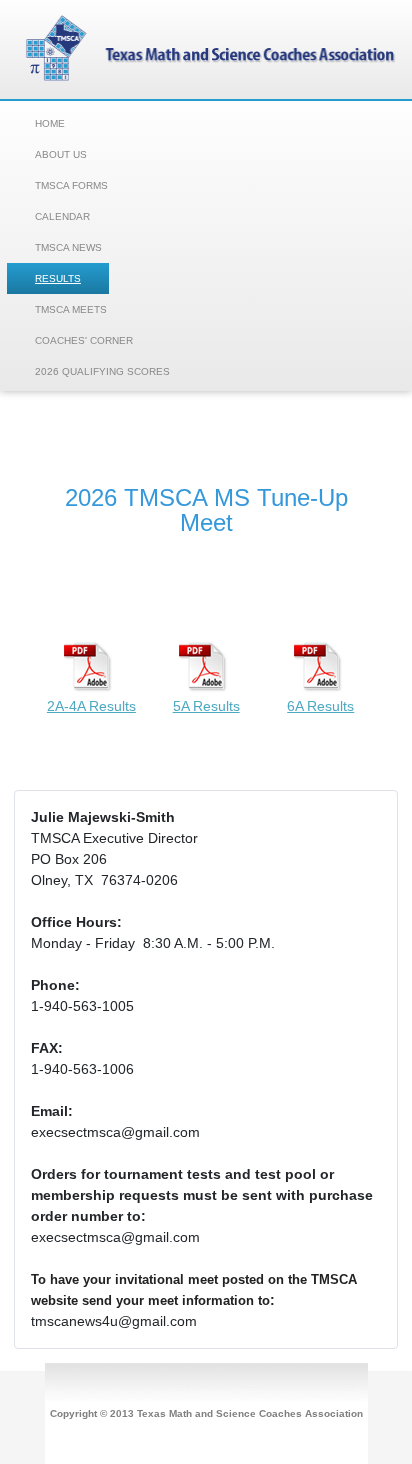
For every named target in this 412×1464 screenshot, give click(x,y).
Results (58, 278)
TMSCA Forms (71, 185)
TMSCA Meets (71, 309)
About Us (61, 154)
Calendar (62, 216)
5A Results (206, 706)
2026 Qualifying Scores (102, 371)
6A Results (320, 706)
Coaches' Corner (84, 340)
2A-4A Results (91, 706)
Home (50, 123)
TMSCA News (68, 247)
